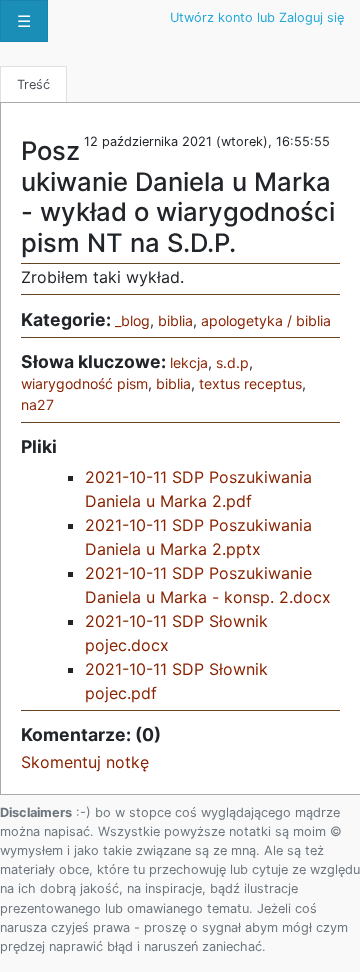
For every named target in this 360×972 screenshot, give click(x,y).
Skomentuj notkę (85, 762)
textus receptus (250, 383)
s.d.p (232, 362)
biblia (175, 320)
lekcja (189, 362)
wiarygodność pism (84, 383)
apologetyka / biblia (266, 320)
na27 (37, 404)
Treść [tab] (33, 84)
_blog (132, 320)
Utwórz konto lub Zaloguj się (257, 17)
